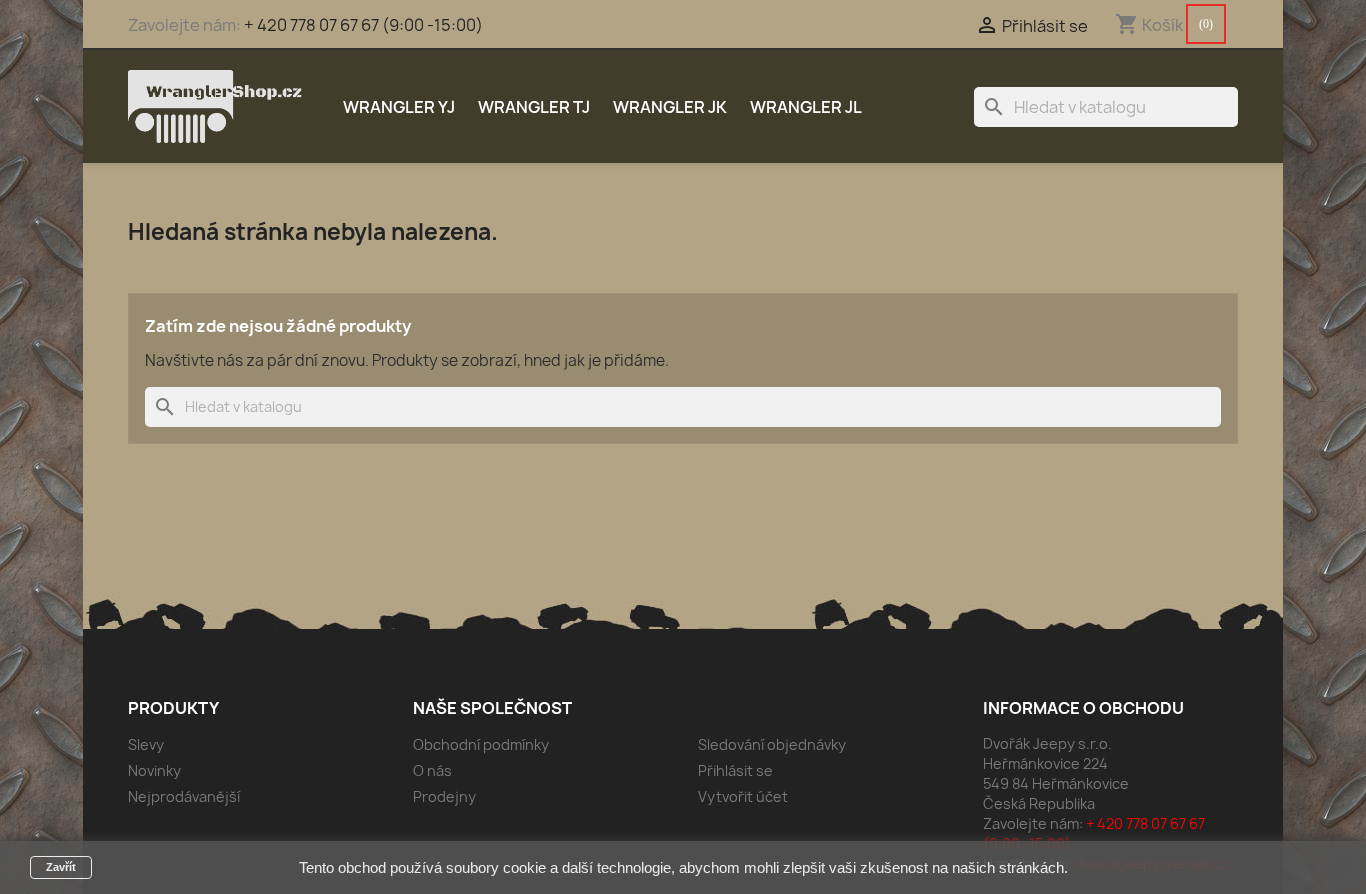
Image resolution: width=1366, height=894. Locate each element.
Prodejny (444, 796)
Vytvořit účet (743, 796)
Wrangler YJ (399, 107)
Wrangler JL (806, 107)
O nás (432, 770)
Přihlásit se (735, 770)
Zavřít (61, 867)
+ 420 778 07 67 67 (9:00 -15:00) (363, 25)
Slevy (146, 744)
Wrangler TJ (534, 107)
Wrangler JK (670, 107)
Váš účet (737, 708)
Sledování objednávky (772, 744)
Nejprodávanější (184, 796)
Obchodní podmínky (481, 744)
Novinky (154, 770)
